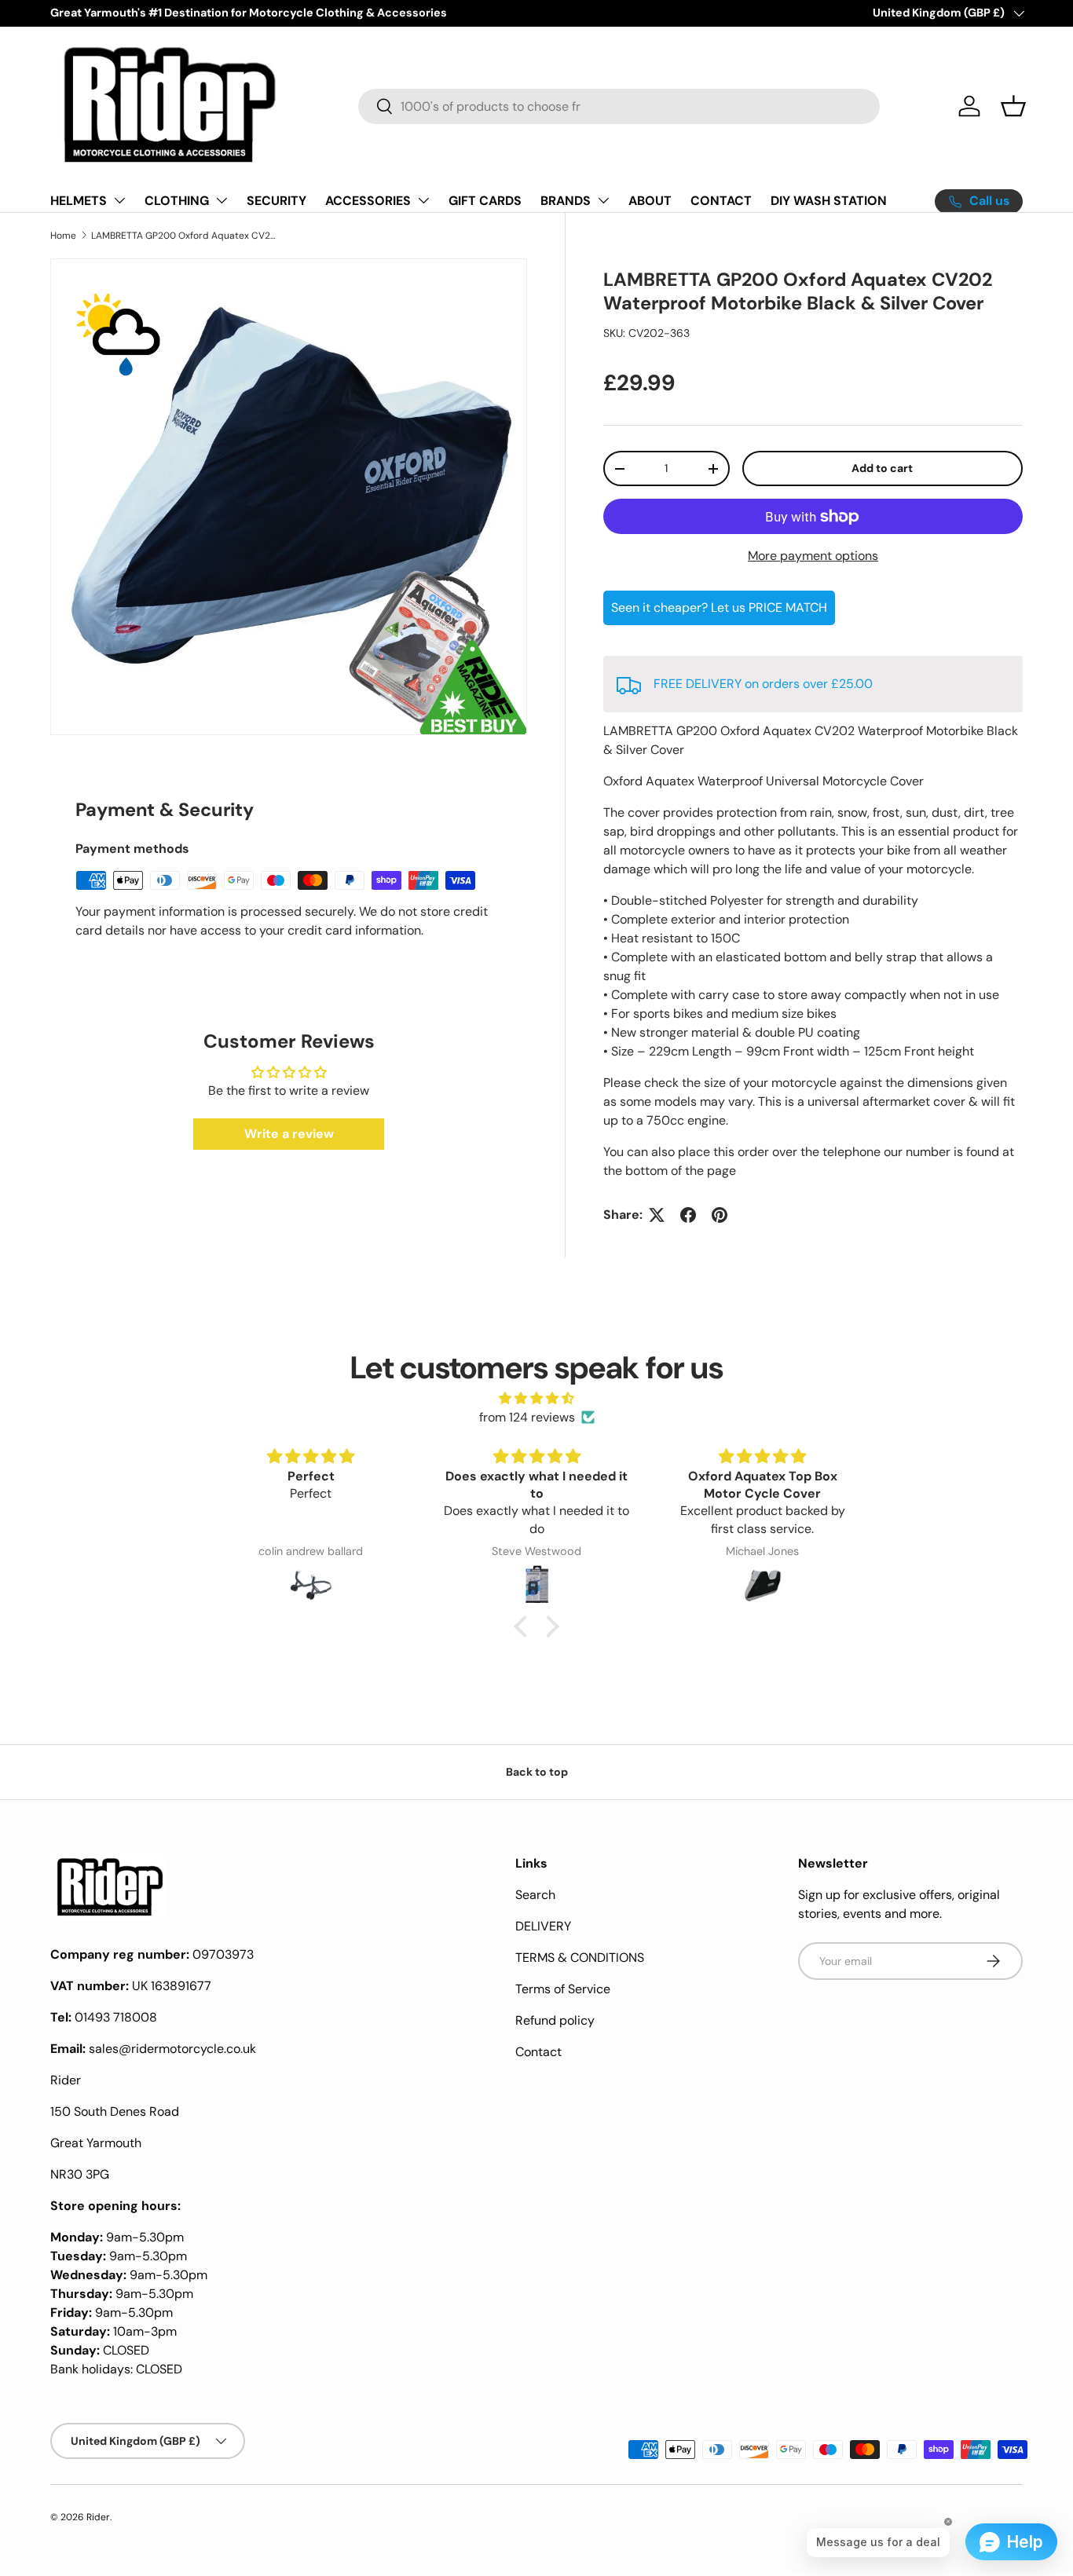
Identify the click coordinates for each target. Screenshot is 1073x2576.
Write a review (289, 1134)
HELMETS (79, 201)
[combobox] (619, 106)
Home (63, 236)
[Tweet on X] (657, 1215)
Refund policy (555, 2020)
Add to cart (882, 468)
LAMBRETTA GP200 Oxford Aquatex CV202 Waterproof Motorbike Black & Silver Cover (185, 236)
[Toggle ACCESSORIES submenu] (423, 200)
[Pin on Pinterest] (720, 1215)
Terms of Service (563, 1989)
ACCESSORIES (368, 201)
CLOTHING (177, 201)
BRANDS (566, 201)
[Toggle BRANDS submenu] (603, 200)
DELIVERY (543, 1926)
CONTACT (721, 201)
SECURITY (276, 201)
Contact (538, 2052)
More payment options (813, 556)
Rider (98, 2517)
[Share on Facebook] (688, 1215)
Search (535, 1895)
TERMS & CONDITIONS (580, 1958)
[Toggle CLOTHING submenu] (222, 200)
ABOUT (650, 201)
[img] (536, 1398)
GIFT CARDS (485, 201)
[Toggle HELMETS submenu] (119, 200)
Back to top (537, 1772)
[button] (1013, 106)
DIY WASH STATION (829, 201)
